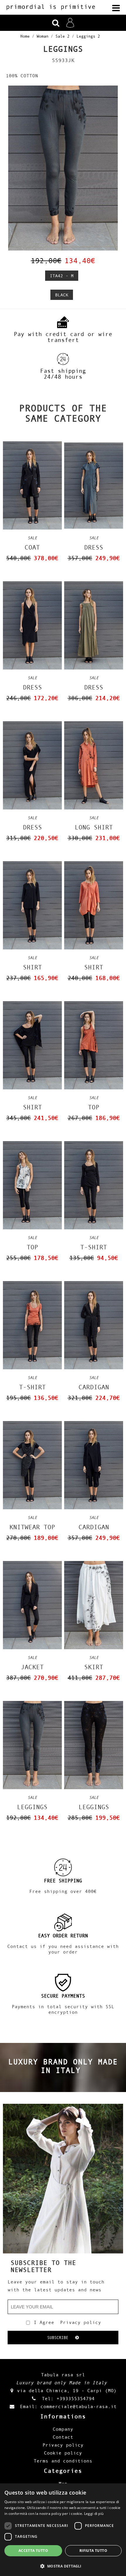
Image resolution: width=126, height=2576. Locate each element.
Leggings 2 (88, 36)
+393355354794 (76, 2398)
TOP (94, 1107)
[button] (63, 2566)
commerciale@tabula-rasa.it (79, 2406)
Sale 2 (62, 36)
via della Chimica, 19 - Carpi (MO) (67, 2390)
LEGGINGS (32, 1807)
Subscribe (61, 2338)
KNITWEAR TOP (32, 1527)
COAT (32, 547)
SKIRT (94, 1667)
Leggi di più (94, 2514)
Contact (63, 2437)
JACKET (32, 1667)
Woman (42, 36)
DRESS (94, 547)
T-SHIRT (94, 1247)
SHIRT (32, 967)
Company (63, 2429)
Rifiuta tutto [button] (93, 2551)
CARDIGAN (94, 1387)
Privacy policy (81, 2322)
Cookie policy (63, 2453)
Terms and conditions (63, 2461)
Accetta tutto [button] (33, 2551)
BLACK (62, 295)
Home (25, 36)
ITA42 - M (62, 276)
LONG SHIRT (94, 827)
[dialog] (63, 2530)
